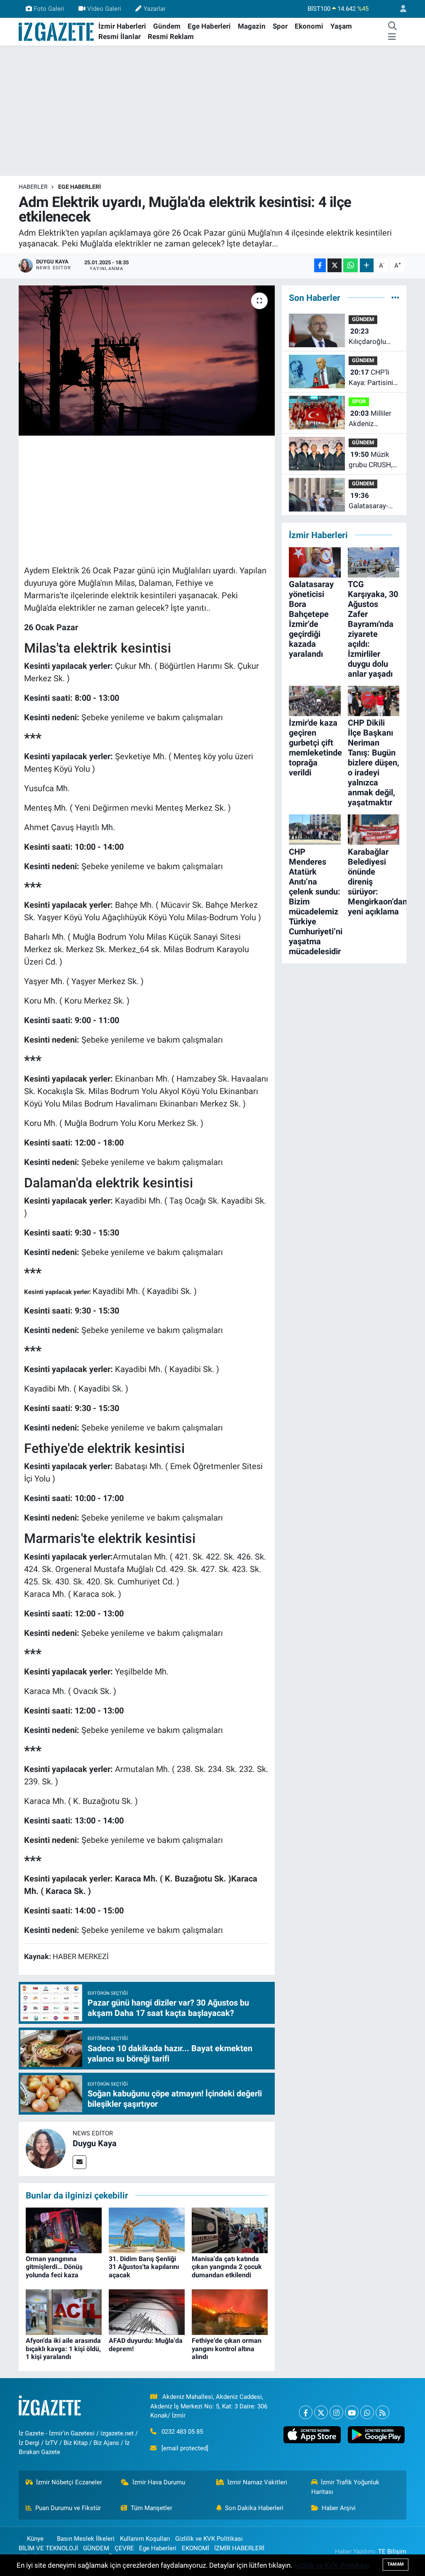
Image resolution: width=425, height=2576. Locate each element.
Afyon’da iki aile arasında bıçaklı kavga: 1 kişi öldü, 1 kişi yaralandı (63, 2348)
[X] (321, 2412)
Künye (35, 2539)
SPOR (359, 401)
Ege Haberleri (209, 26)
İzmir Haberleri (122, 26)
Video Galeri (104, 9)
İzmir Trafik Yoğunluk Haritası (346, 2487)
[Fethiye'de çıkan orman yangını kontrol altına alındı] (230, 2312)
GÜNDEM (363, 319)
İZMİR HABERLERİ (239, 2548)
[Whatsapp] (367, 2412)
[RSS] (382, 2412)
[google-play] (376, 2435)
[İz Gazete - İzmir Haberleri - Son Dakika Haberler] (57, 31)
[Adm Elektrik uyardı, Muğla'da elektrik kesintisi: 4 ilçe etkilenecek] (147, 361)
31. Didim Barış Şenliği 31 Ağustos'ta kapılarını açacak (144, 2267)
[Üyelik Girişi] (400, 9)
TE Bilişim (392, 2552)
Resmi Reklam (171, 37)
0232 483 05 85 (182, 2432)
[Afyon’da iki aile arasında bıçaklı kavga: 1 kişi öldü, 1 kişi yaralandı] (64, 2312)
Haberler (33, 187)
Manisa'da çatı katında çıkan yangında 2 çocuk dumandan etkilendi (227, 2267)
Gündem (167, 26)
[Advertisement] (212, 111)
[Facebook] (306, 2412)
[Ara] (393, 27)
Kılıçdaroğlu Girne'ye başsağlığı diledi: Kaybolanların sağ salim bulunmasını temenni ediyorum (370, 337)
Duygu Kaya (95, 2143)
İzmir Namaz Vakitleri (257, 2482)
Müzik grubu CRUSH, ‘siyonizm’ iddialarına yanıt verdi (373, 460)
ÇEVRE (124, 2548)
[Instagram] (336, 2412)
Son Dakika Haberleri (254, 2508)
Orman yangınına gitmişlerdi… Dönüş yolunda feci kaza (54, 2267)
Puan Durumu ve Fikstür (68, 2508)
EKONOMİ (195, 2548)
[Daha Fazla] (367, 265)
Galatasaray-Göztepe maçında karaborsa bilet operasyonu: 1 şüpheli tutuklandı (372, 501)
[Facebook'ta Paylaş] (320, 265)
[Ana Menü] (392, 37)
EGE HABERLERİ (79, 187)
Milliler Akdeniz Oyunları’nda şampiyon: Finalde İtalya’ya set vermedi (373, 419)
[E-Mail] (79, 2162)
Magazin (252, 26)
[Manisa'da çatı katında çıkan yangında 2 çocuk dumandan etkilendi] (230, 2230)
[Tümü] (395, 297)
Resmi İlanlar (120, 37)
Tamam (396, 2564)
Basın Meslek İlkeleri (86, 2539)
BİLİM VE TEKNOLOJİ (48, 2548)
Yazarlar (155, 9)
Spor (280, 26)
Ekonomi (309, 26)
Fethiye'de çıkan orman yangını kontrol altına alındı (227, 2348)
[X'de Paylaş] (335, 265)
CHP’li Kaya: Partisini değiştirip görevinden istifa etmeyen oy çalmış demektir (371, 378)
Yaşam (341, 26)
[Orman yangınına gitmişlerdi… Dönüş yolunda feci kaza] (64, 2230)
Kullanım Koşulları (145, 2539)
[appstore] (312, 2435)
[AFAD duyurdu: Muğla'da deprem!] (147, 2312)
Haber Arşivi (339, 2508)
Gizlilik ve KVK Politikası (209, 2539)
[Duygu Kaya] (46, 2148)
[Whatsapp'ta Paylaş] (351, 265)
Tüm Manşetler (151, 2508)
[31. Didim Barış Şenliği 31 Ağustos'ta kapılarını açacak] (147, 2230)
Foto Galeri (49, 9)
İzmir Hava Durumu (159, 2482)
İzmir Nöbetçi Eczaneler (69, 2482)
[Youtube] (352, 2412)
